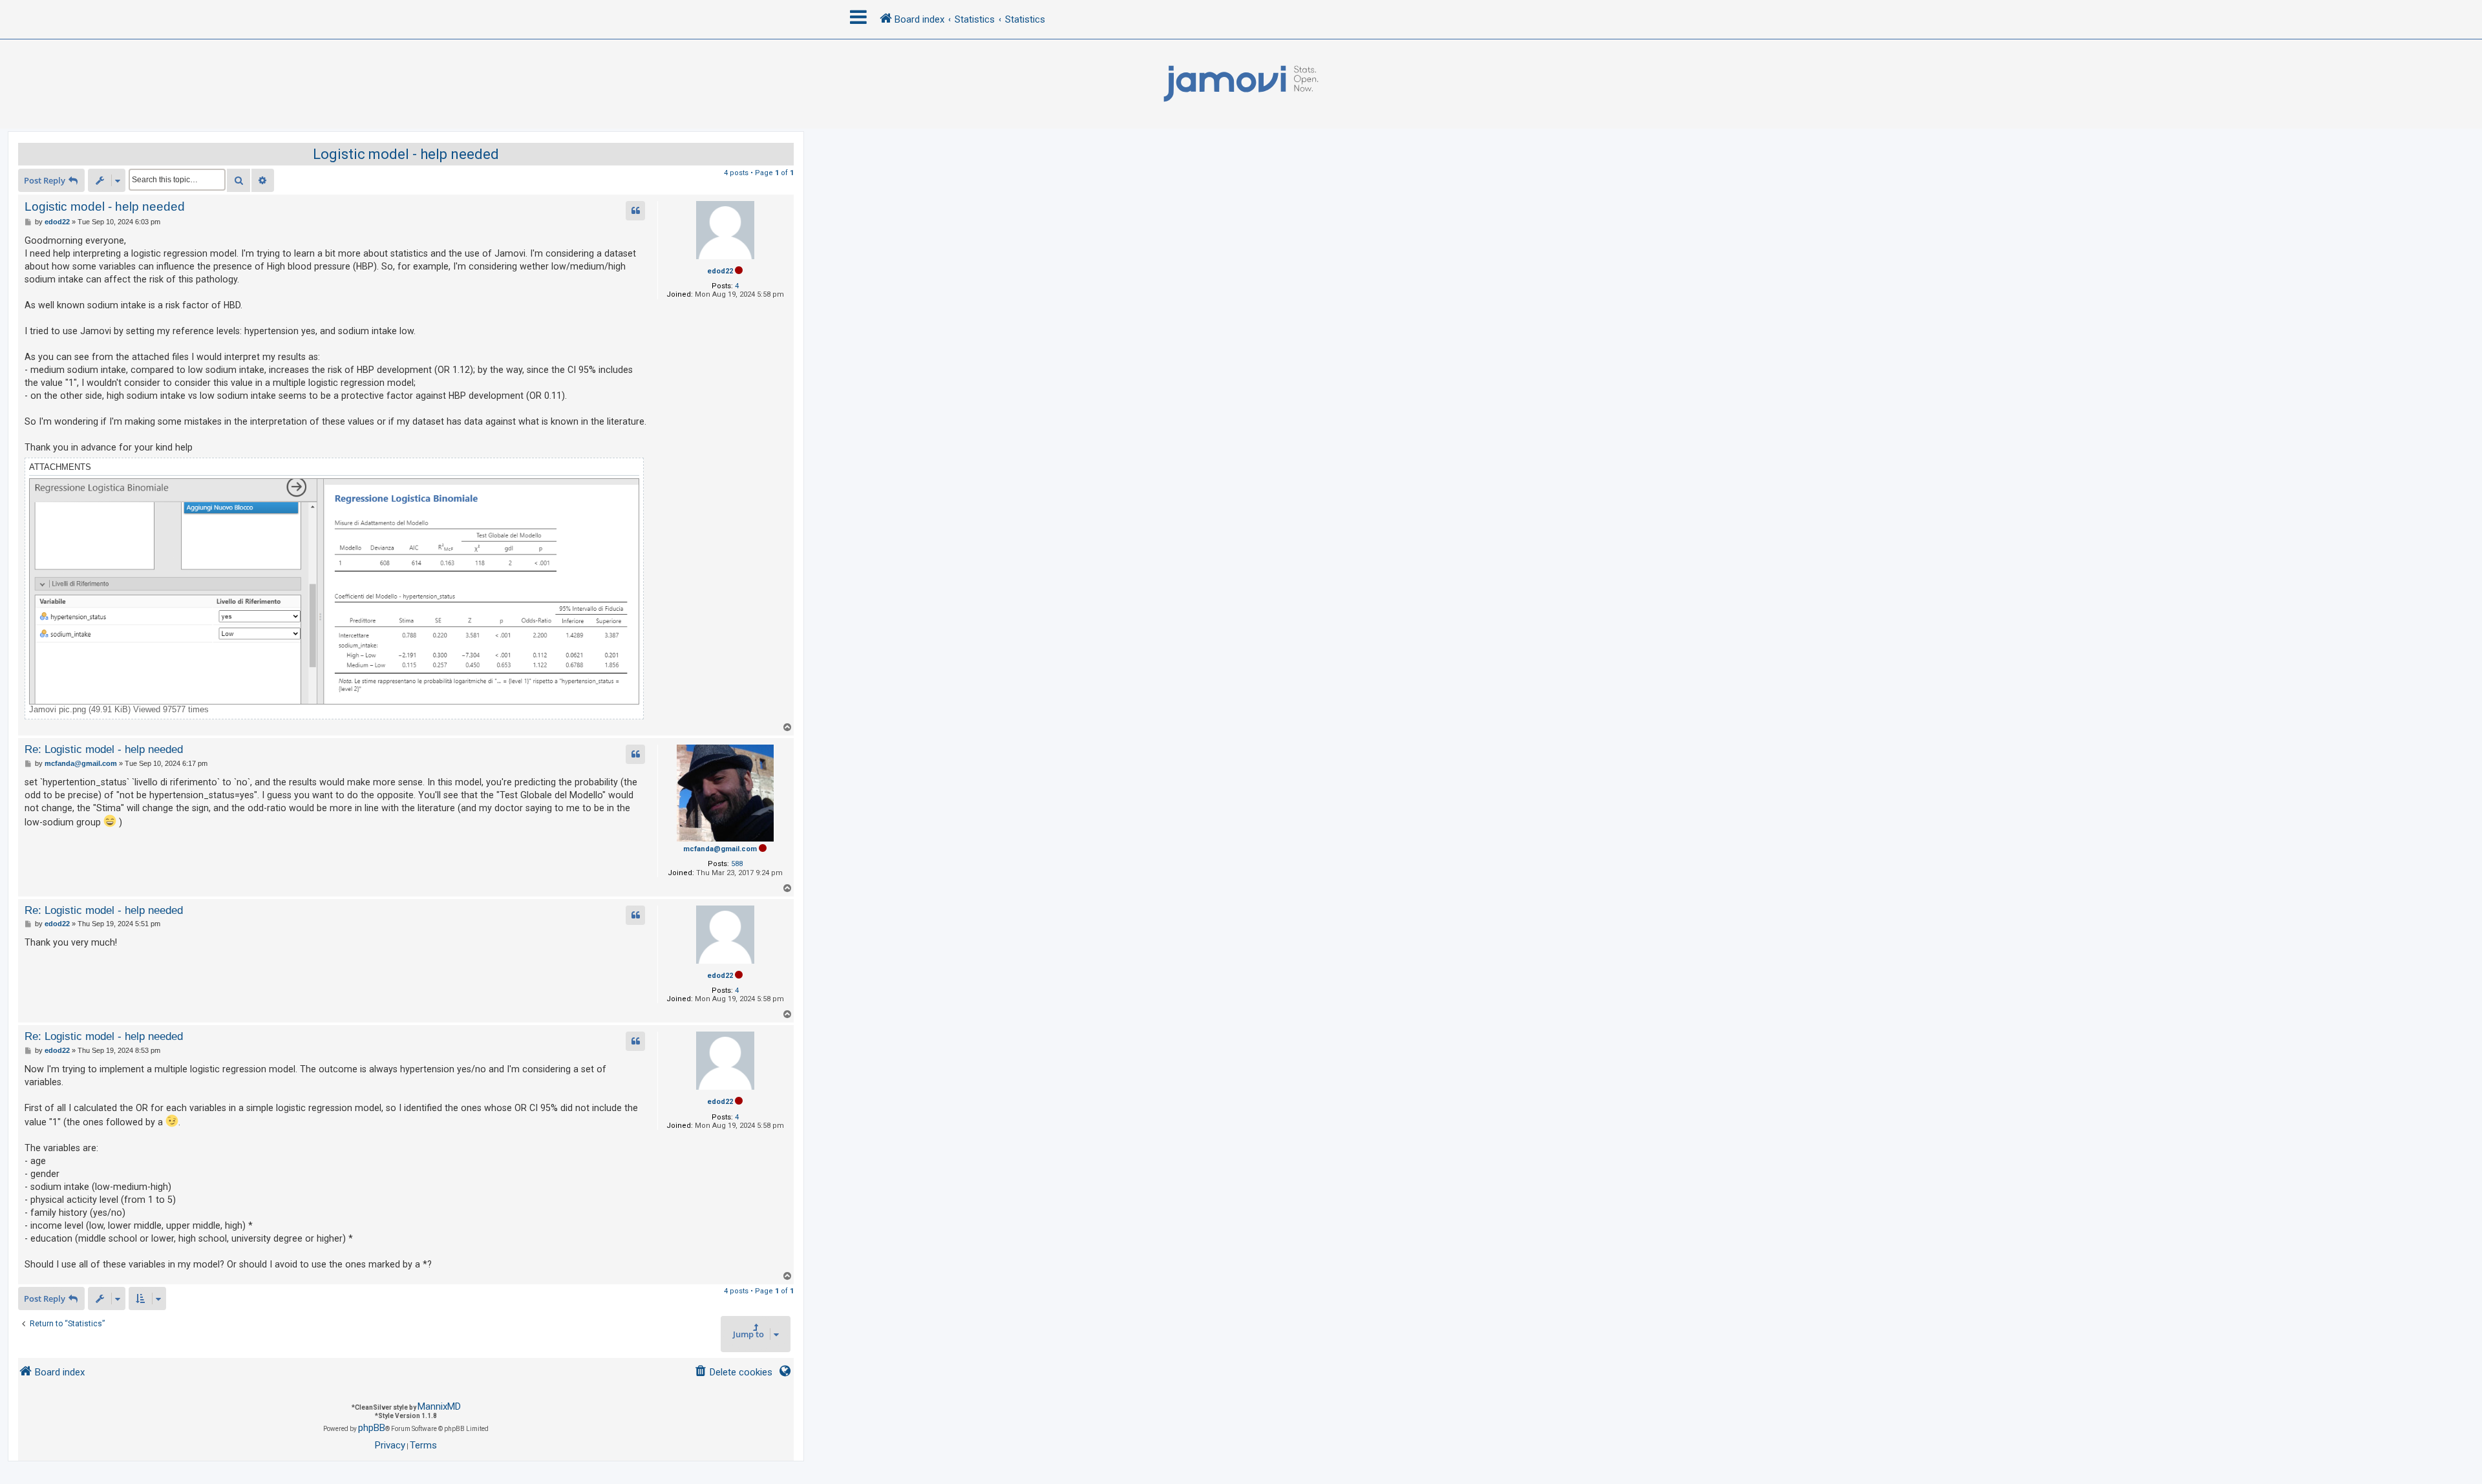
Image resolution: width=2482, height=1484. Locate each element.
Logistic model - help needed (406, 154)
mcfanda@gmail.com (720, 849)
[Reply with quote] (635, 211)
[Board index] (1241, 84)
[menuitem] (733, 1373)
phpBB (372, 1428)
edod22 (720, 271)
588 (737, 864)
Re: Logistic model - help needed (104, 749)
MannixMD (439, 1406)
